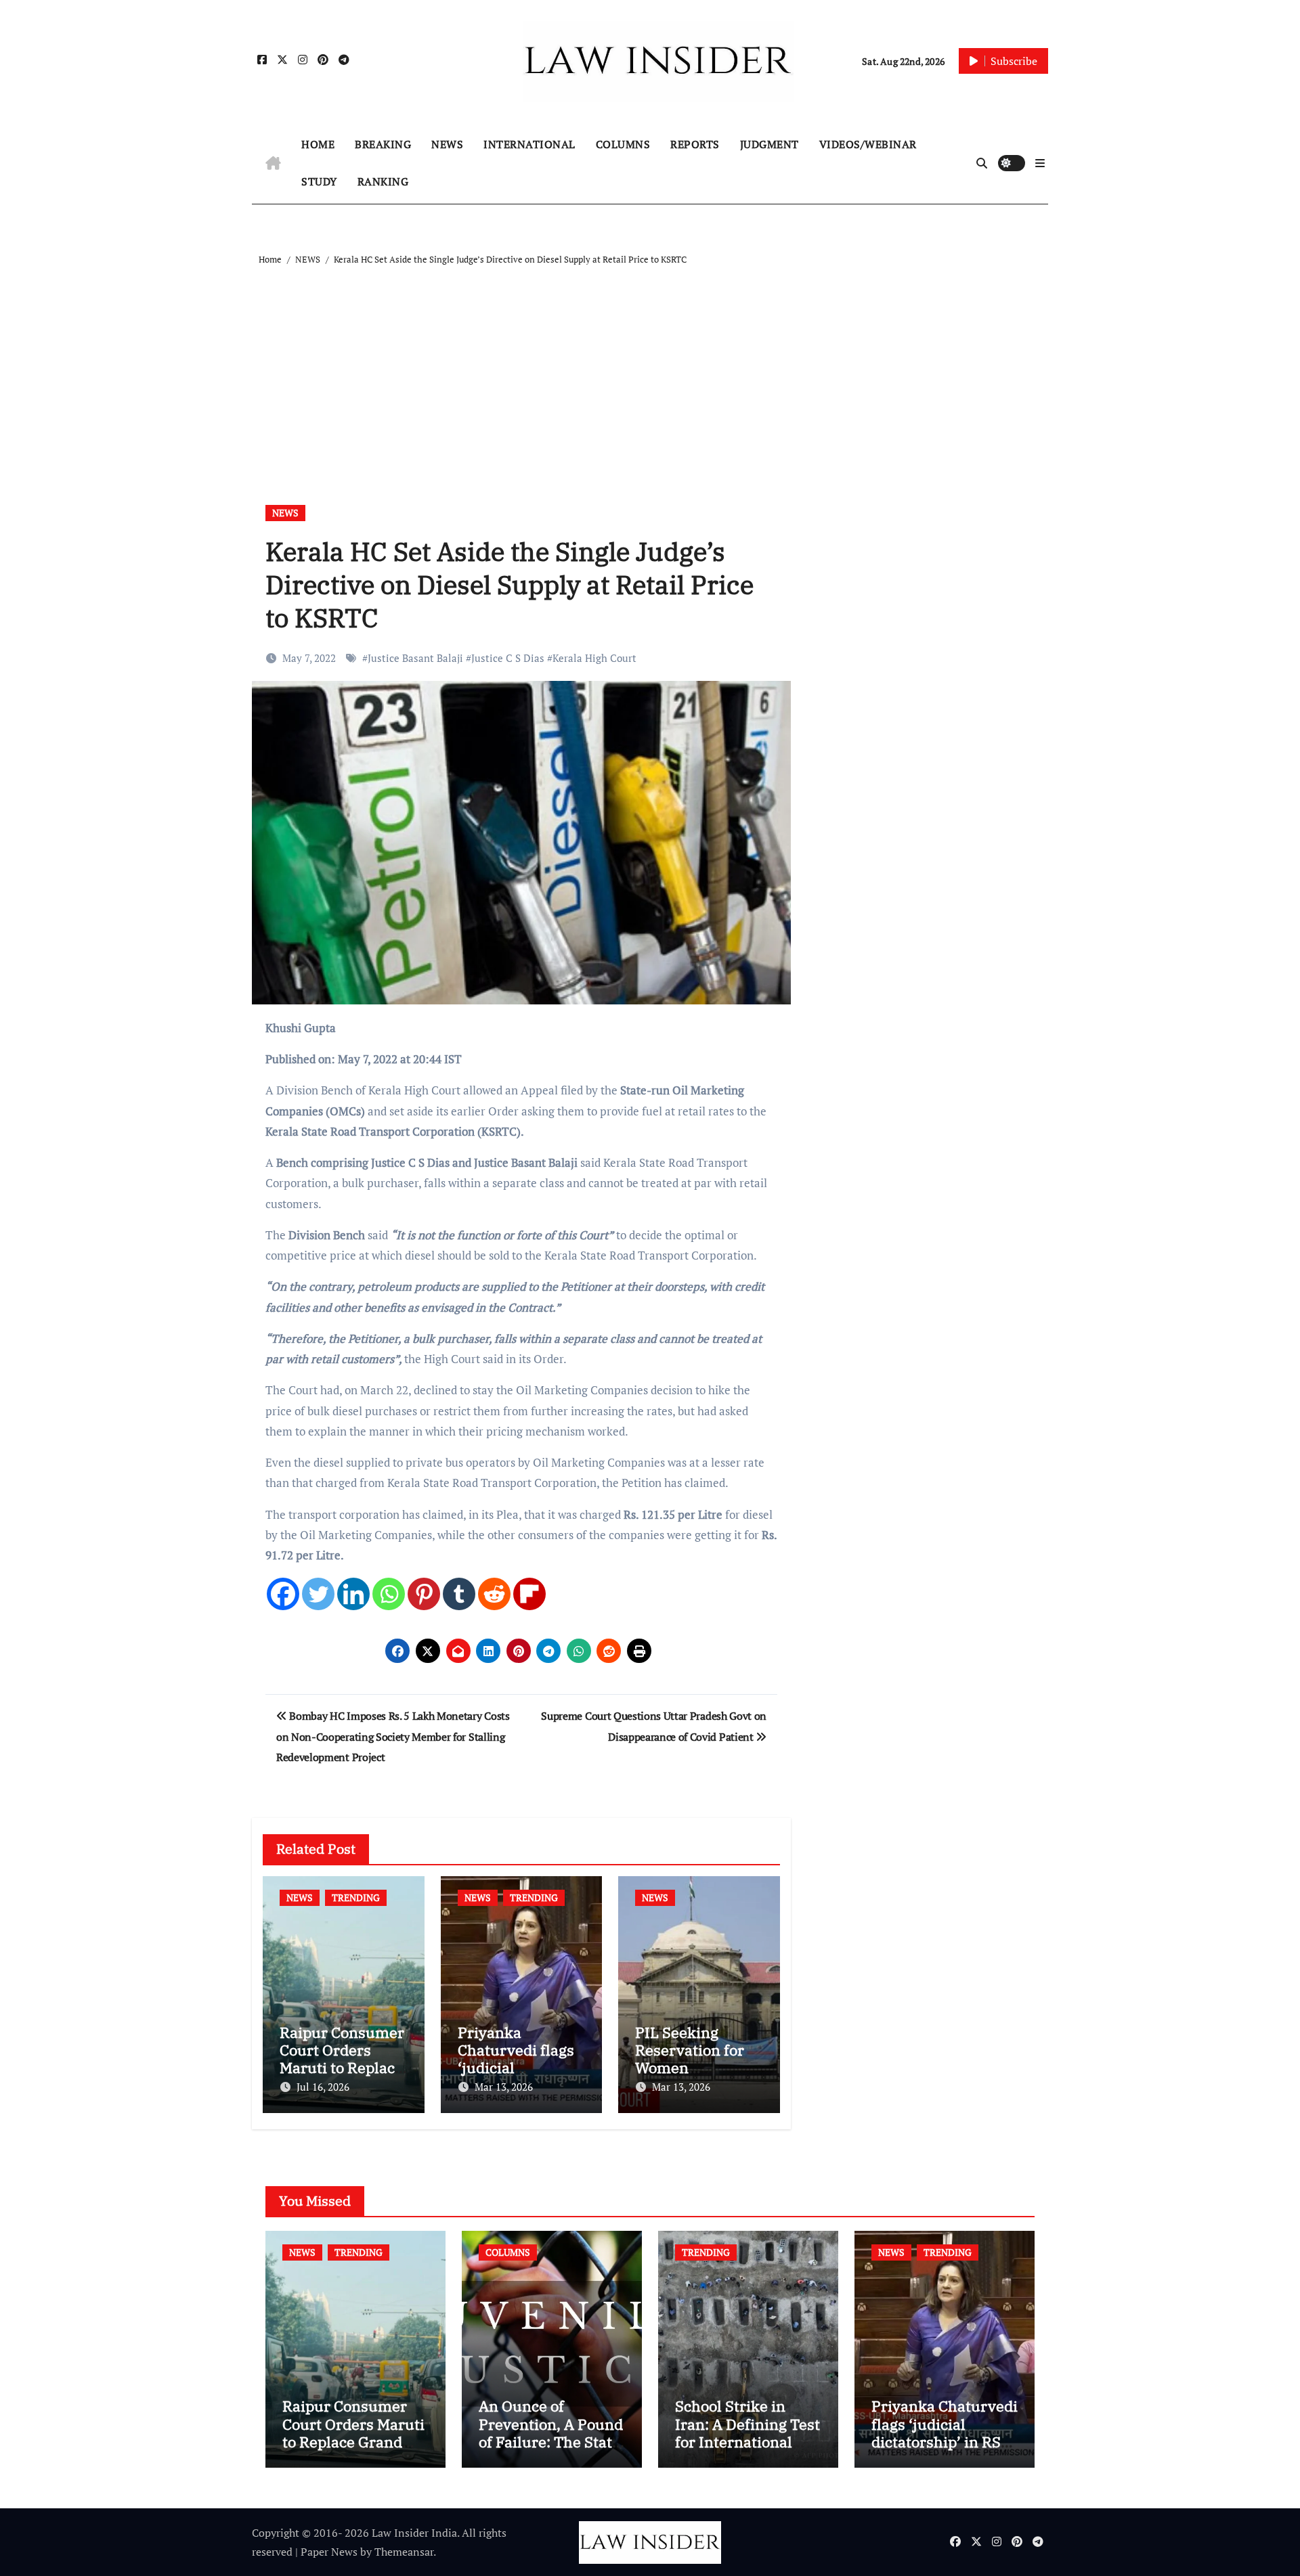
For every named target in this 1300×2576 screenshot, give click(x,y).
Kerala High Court (594, 658)
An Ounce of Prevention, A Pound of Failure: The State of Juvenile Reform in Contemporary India (551, 2450)
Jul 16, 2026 (323, 2087)
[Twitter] (318, 1594)
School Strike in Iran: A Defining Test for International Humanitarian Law (747, 2433)
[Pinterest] (424, 1594)
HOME (318, 144)
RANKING (383, 181)
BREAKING (383, 144)
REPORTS (695, 144)
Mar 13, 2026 (504, 2087)
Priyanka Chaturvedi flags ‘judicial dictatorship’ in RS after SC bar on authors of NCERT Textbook (945, 2450)
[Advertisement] (652, 370)
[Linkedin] (353, 1594)
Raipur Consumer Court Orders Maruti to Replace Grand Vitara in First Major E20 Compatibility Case (353, 2450)
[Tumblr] (459, 1594)
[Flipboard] (529, 1594)
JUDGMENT (770, 144)
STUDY (319, 181)
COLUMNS (623, 144)
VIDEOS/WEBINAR (868, 144)
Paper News (329, 2552)
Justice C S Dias (508, 658)
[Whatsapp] (389, 1594)
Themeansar (404, 2552)
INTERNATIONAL (529, 144)
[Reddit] (494, 1594)
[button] (1040, 163)
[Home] (273, 163)
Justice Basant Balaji (415, 658)
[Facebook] (283, 1594)
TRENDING (356, 1897)
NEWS (447, 144)
